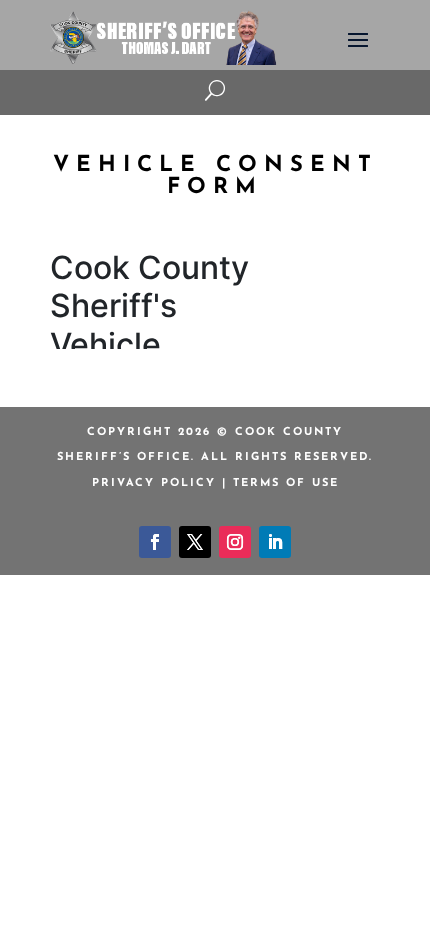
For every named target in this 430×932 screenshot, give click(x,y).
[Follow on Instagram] (235, 542)
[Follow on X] (195, 542)
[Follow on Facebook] (155, 542)
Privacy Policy (154, 483)
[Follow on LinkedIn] (275, 542)
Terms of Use (286, 483)
